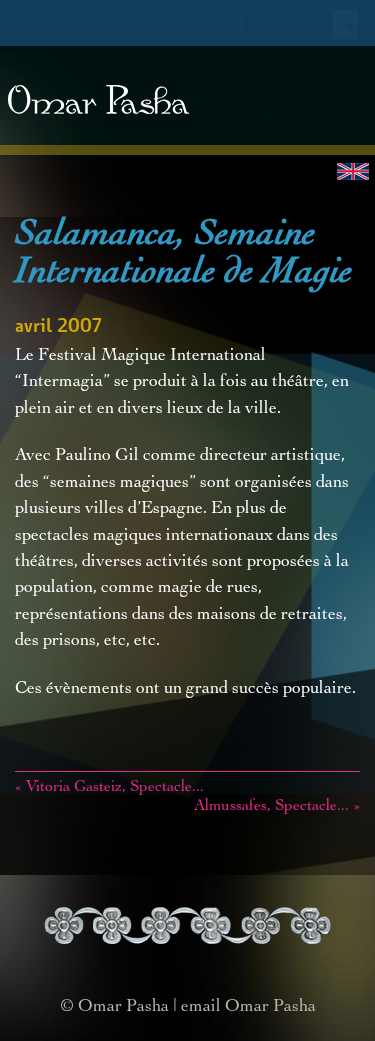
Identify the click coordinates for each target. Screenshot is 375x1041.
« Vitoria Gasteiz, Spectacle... (109, 788)
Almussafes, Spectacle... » (277, 807)
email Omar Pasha (248, 1007)
